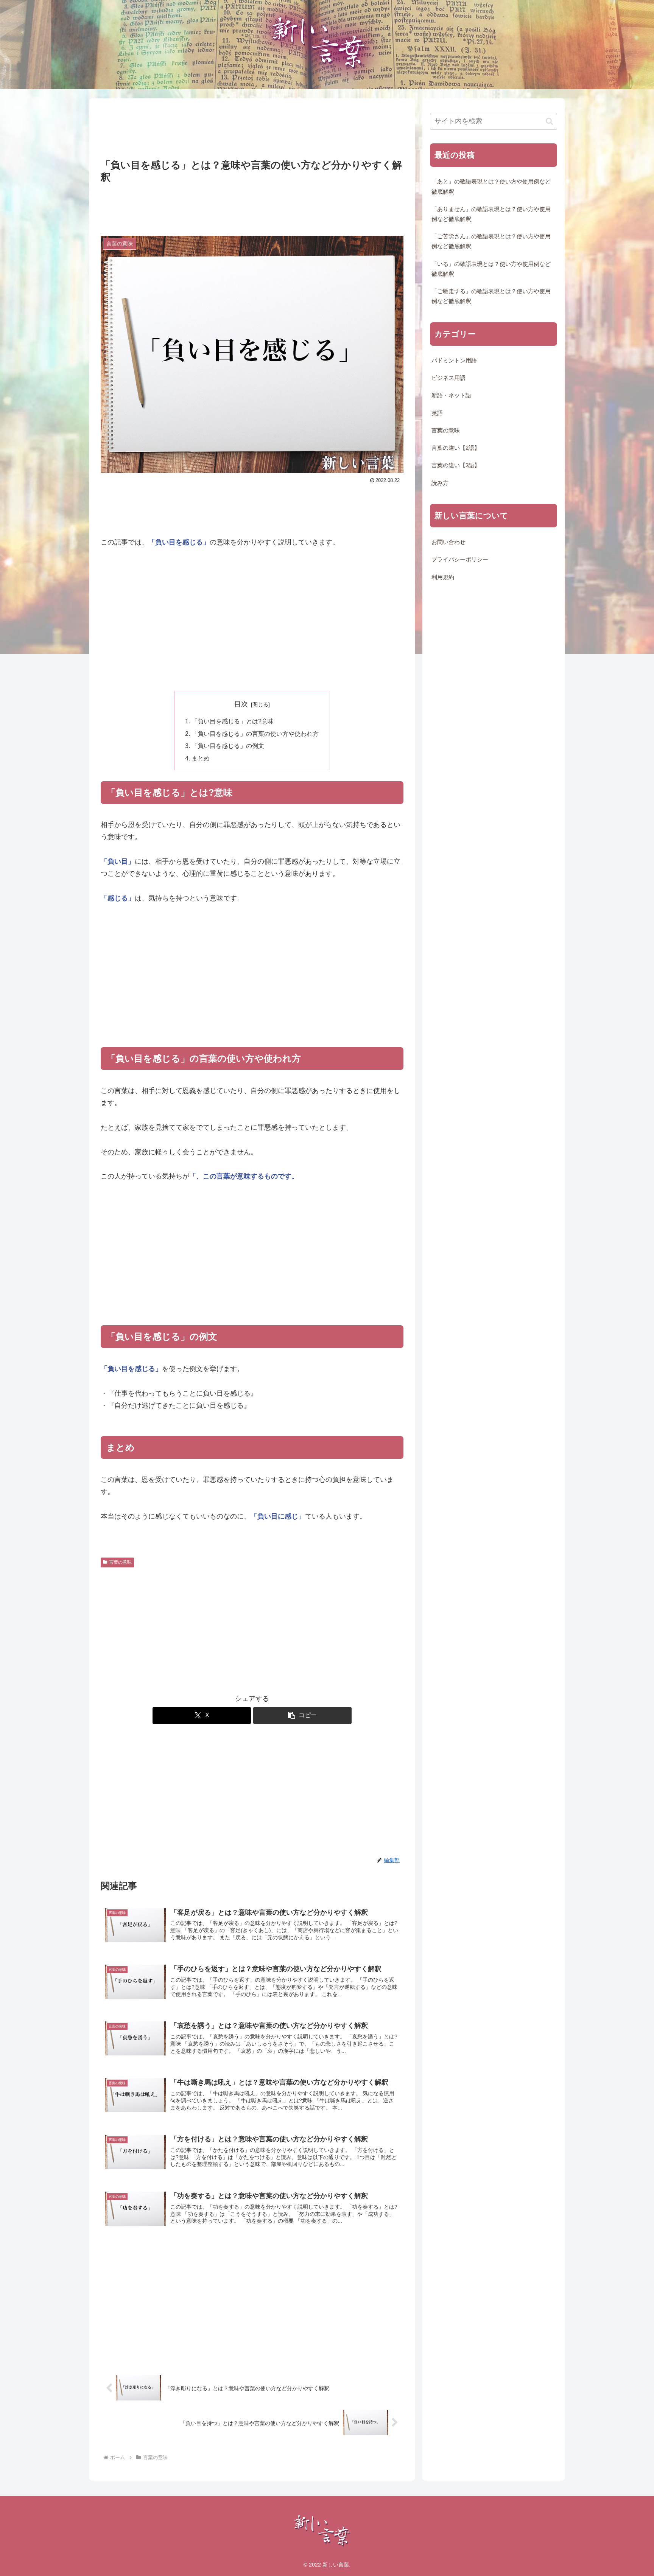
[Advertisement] (252, 129)
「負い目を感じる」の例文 (228, 746)
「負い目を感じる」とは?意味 (233, 721)
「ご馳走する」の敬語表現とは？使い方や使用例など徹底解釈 (491, 296)
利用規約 (443, 577)
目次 (241, 704)
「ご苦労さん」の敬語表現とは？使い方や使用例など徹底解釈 (491, 241)
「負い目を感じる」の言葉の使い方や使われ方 (255, 734)
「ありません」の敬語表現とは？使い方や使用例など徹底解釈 (491, 214)
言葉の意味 (120, 1562)
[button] (302, 1716)
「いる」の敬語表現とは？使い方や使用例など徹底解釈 (491, 269)
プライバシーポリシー (460, 560)
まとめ (201, 758)
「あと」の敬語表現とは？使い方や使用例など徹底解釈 (491, 187)
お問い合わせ (448, 542)
